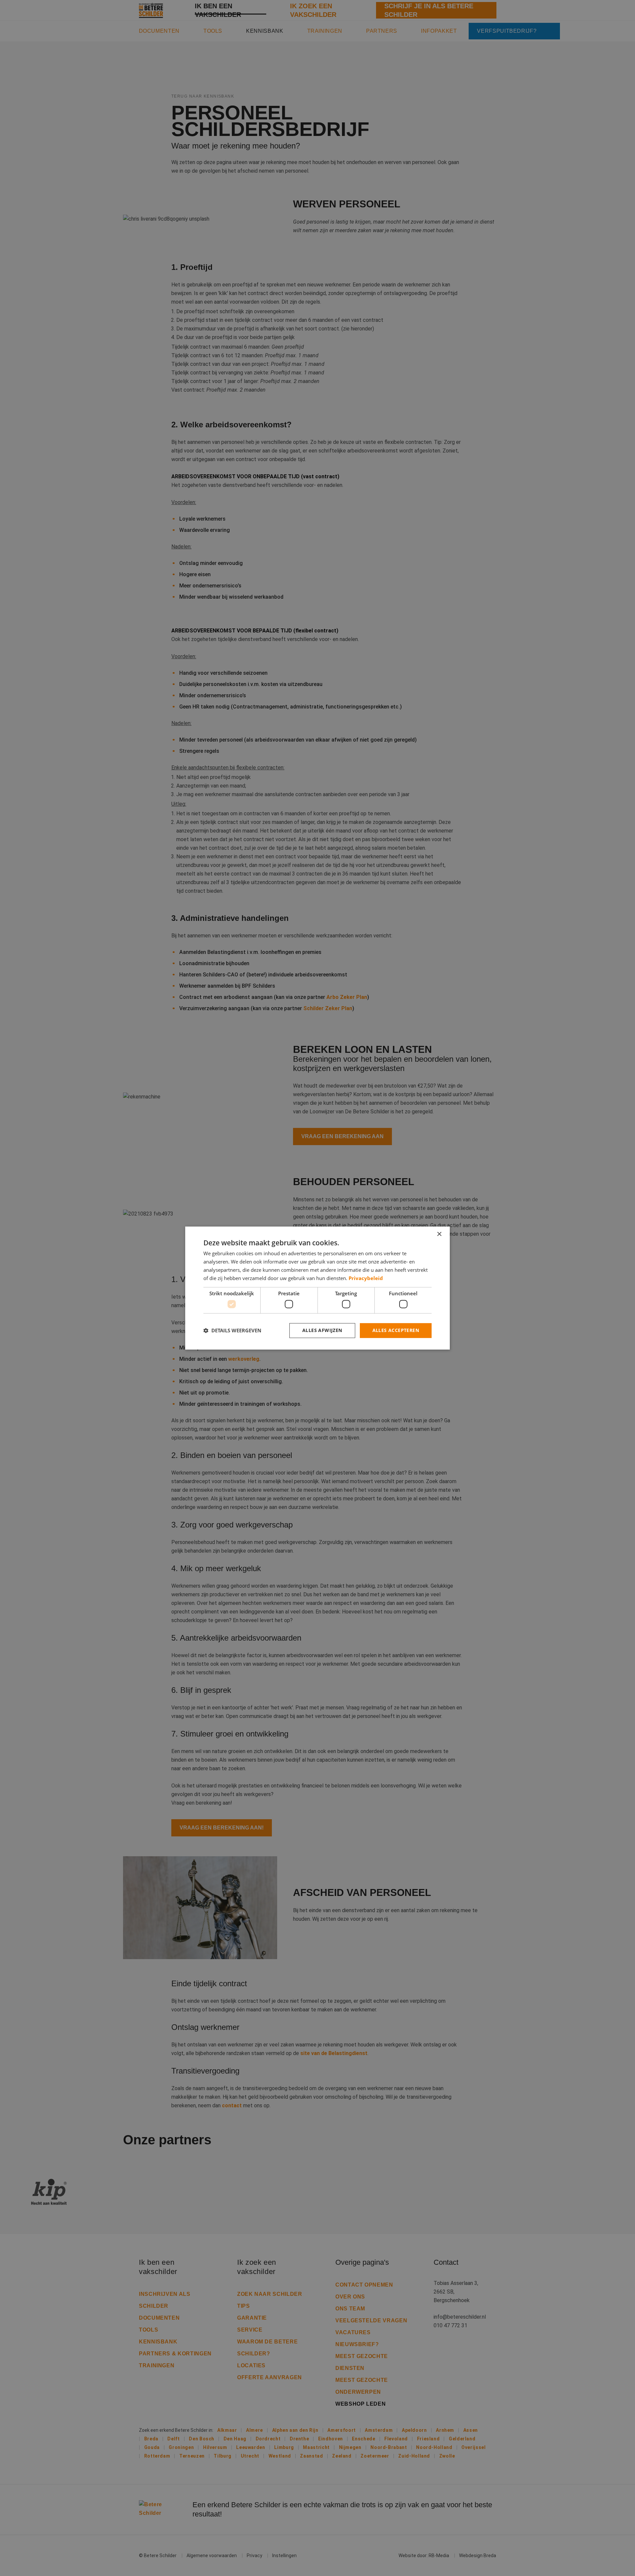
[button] (232, 1330)
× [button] (439, 1234)
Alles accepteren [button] (396, 1330)
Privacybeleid (366, 1278)
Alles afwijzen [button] (322, 1330)
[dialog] (317, 1288)
